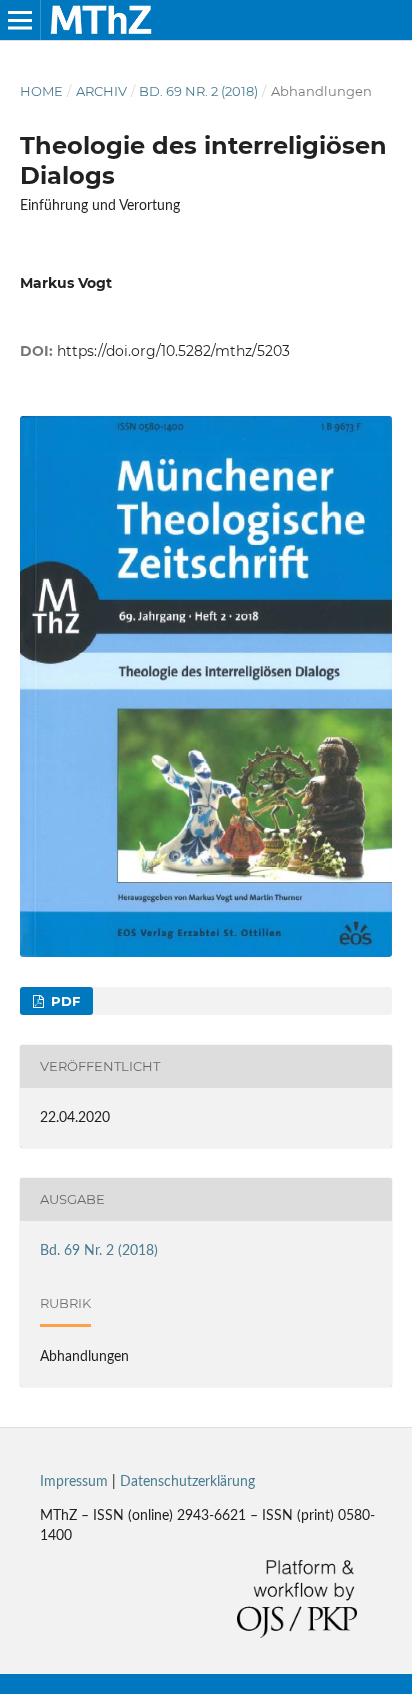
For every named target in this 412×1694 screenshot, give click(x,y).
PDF (63, 1001)
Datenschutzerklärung (187, 1482)
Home (41, 91)
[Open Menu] (20, 20)
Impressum (74, 1482)
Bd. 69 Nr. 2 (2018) (198, 91)
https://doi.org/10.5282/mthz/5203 (173, 351)
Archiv (101, 91)
